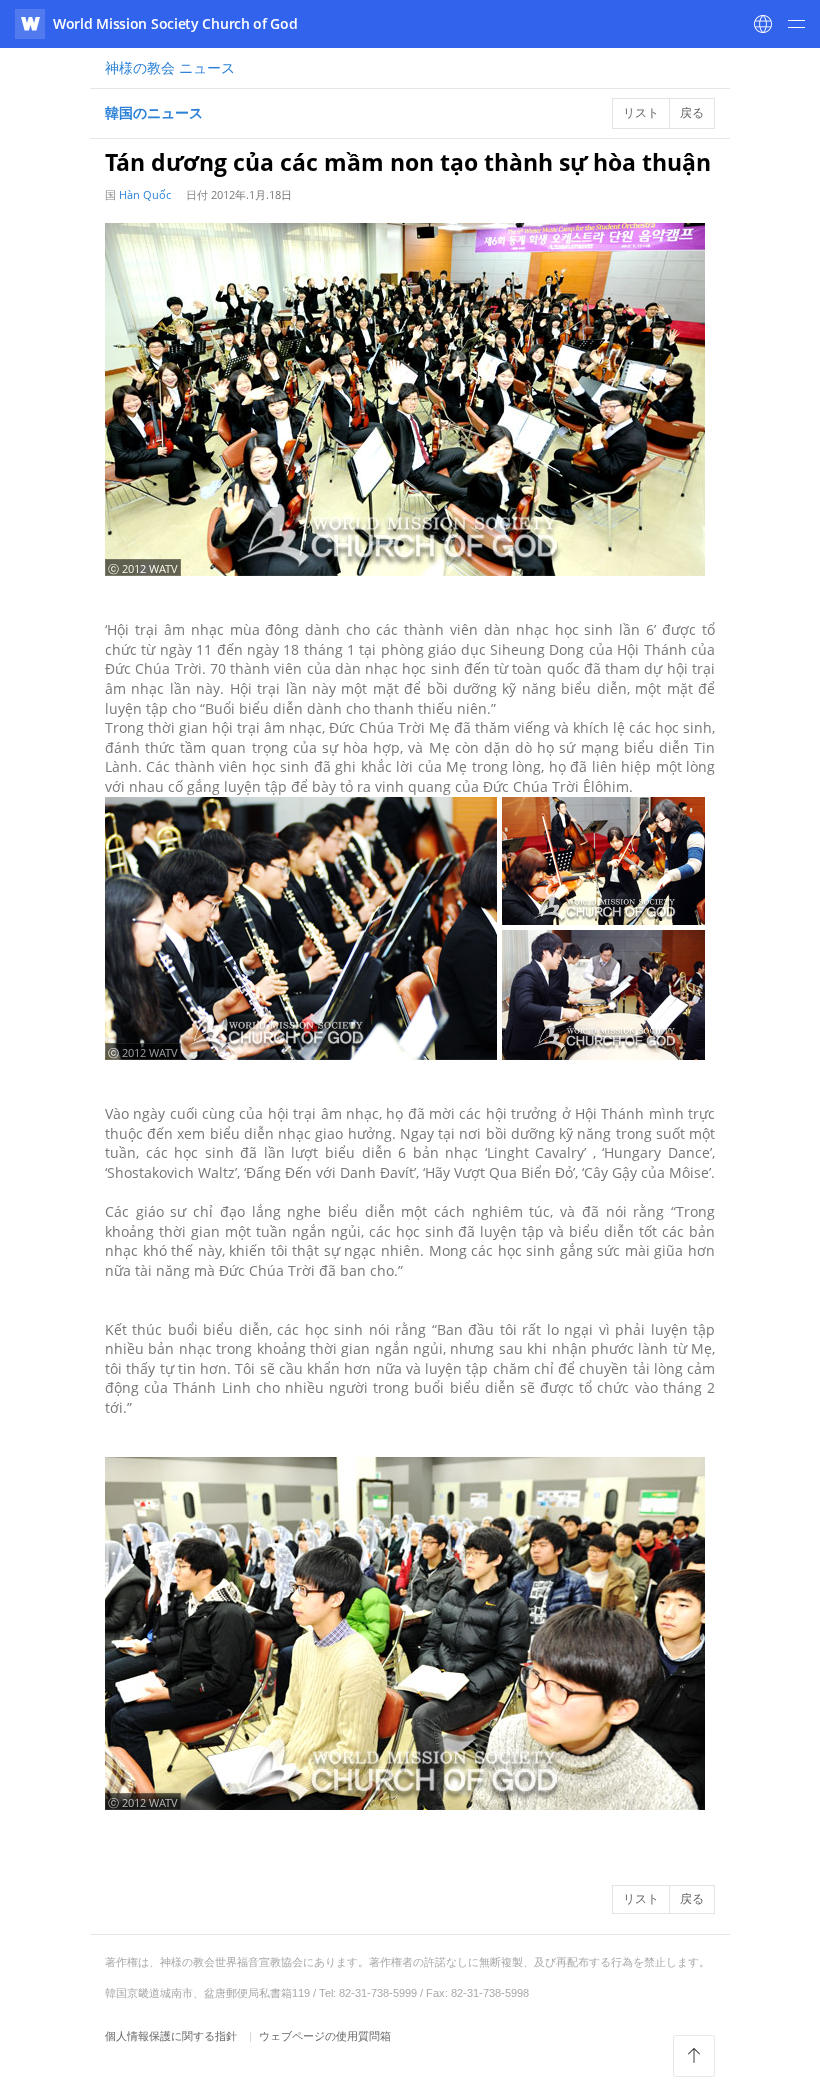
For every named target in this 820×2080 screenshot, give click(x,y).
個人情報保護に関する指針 (172, 2035)
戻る (692, 112)
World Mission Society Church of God (175, 23)
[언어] (763, 24)
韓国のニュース (154, 112)
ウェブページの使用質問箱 (325, 2035)
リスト (641, 112)
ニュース (170, 67)
